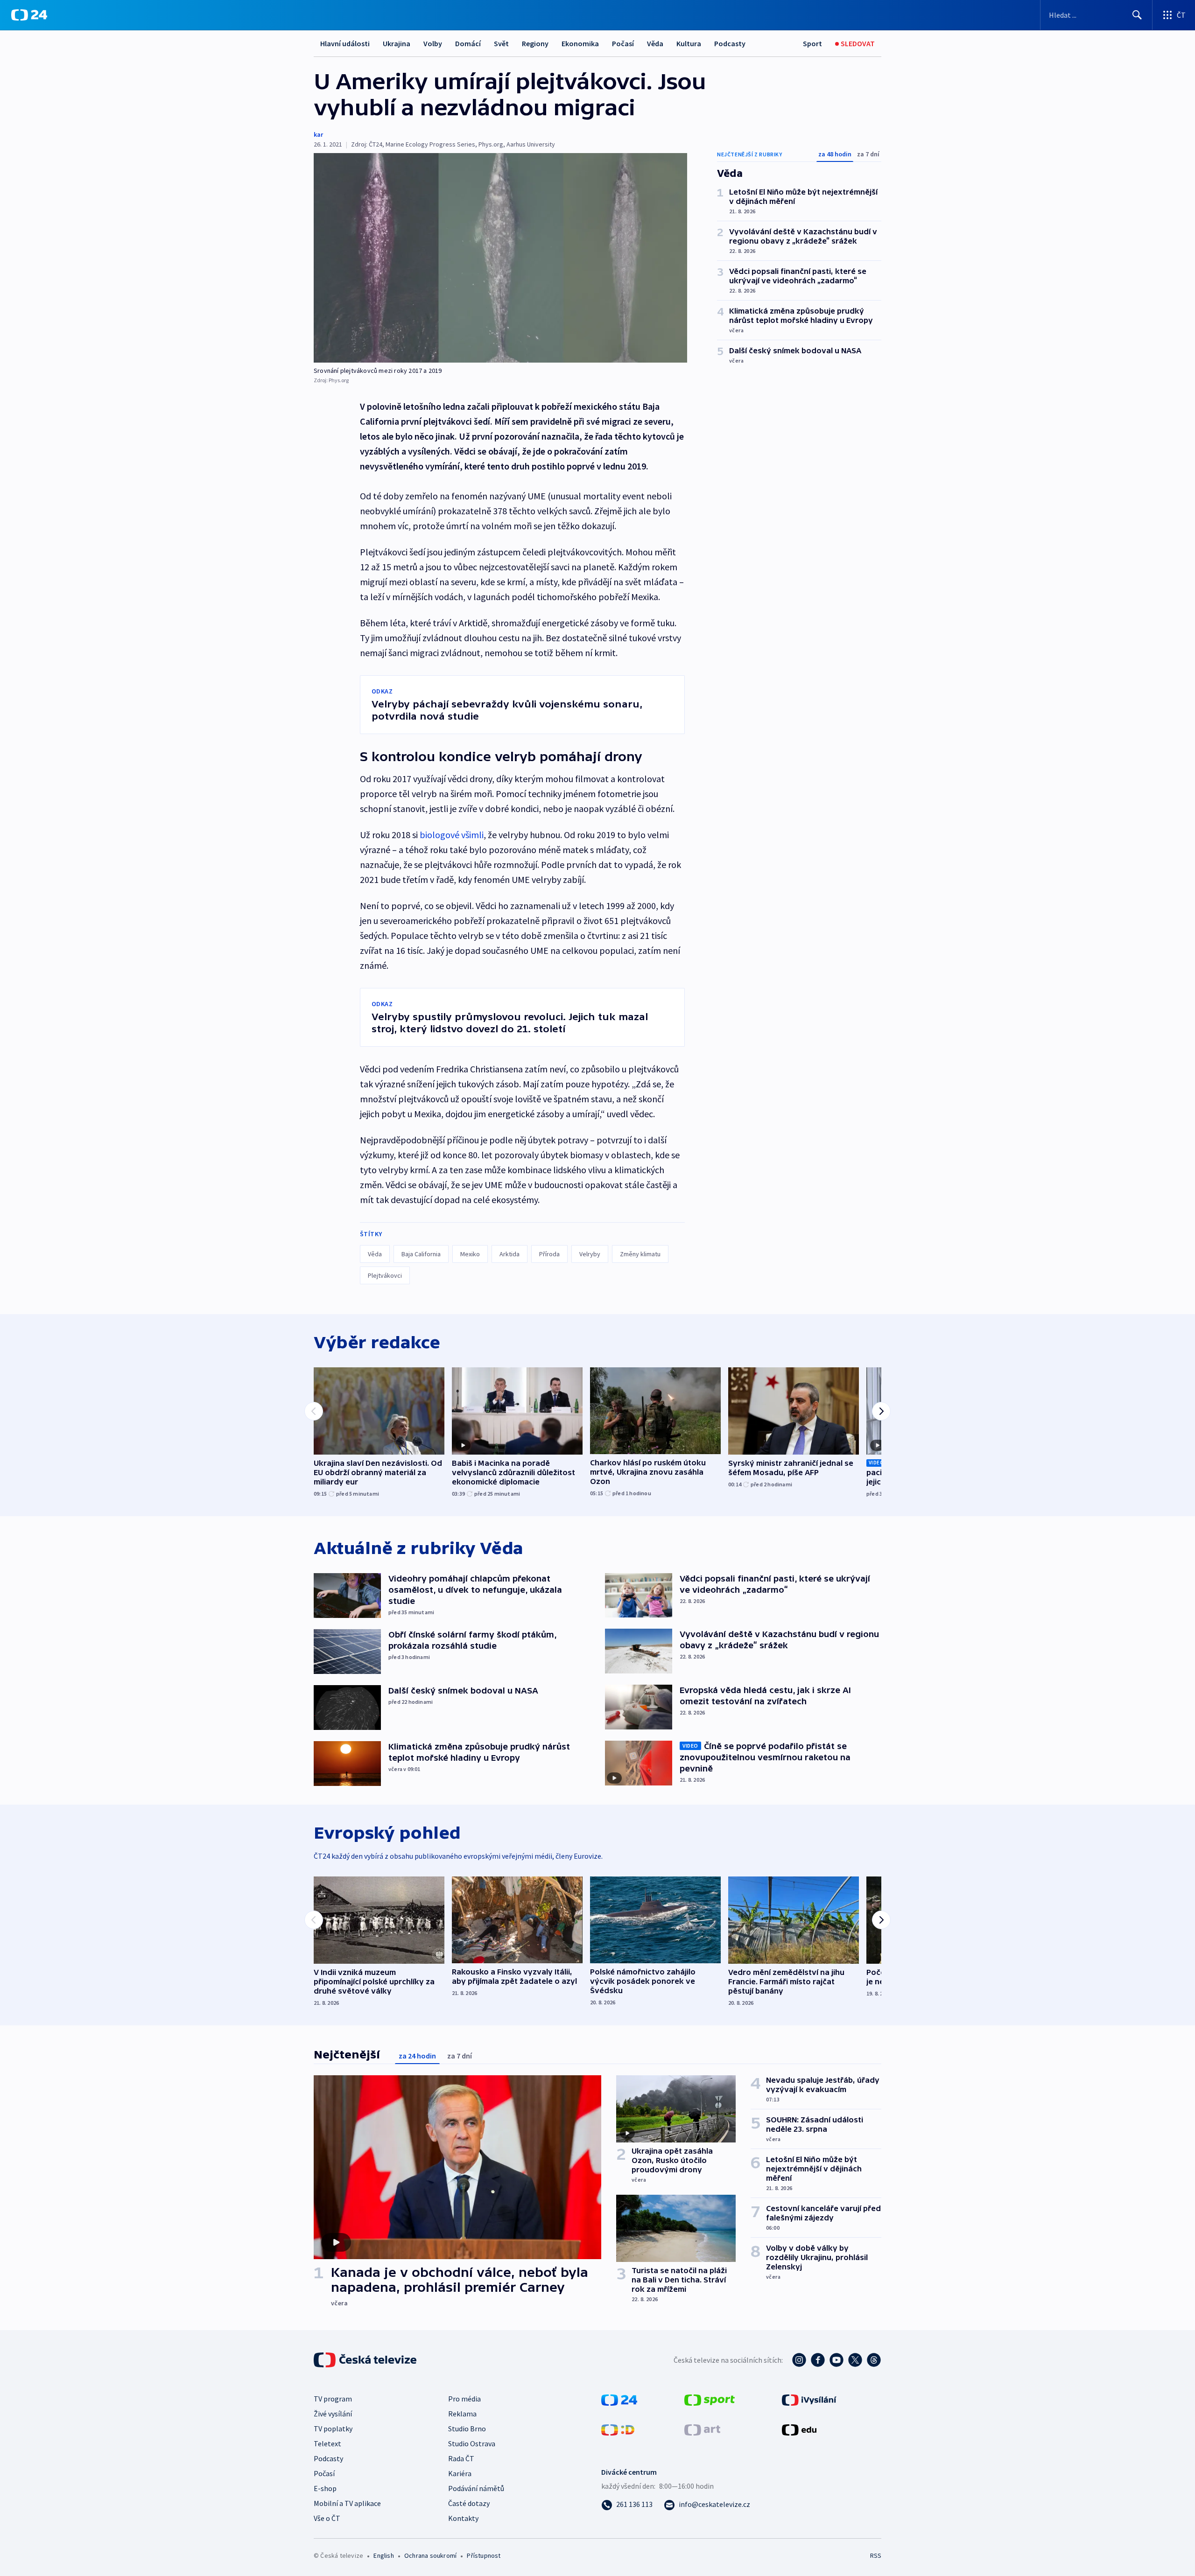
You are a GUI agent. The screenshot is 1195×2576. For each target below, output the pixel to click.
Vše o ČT (327, 2518)
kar (318, 134)
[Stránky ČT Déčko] (618, 2429)
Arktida (510, 1254)
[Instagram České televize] (799, 2360)
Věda (655, 43)
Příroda (549, 1254)
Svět (501, 43)
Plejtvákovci (385, 1275)
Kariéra (460, 2473)
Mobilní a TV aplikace (347, 2503)
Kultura (689, 43)
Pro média (464, 2399)
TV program (333, 2399)
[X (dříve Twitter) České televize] (855, 2360)
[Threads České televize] (874, 2360)
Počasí (623, 43)
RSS (876, 2555)
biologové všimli (452, 835)
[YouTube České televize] (836, 2360)
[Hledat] (1137, 15)
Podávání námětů (476, 2488)
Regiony (535, 43)
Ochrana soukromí (430, 2555)
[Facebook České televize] (818, 2360)
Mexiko (470, 1254)
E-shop (325, 2488)
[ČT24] (29, 15)
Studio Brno (467, 2429)
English (383, 2555)
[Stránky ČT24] (619, 2399)
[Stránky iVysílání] (809, 2399)
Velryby (590, 1254)
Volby (433, 43)
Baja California (421, 1254)
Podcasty (730, 43)
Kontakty (463, 2518)
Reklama (462, 2414)
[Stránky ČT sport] (710, 2399)
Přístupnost (484, 2555)
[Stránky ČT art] (702, 2429)
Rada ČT (461, 2458)
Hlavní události (345, 43)
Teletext (327, 2443)
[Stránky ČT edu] (799, 2429)
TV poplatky (333, 2429)
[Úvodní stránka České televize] (366, 2360)
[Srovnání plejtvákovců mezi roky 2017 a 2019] (500, 258)
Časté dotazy (469, 2503)
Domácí (468, 43)
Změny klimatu (640, 1254)
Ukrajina (397, 43)
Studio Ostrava (472, 2443)
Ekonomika (580, 43)
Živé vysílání (333, 2414)
